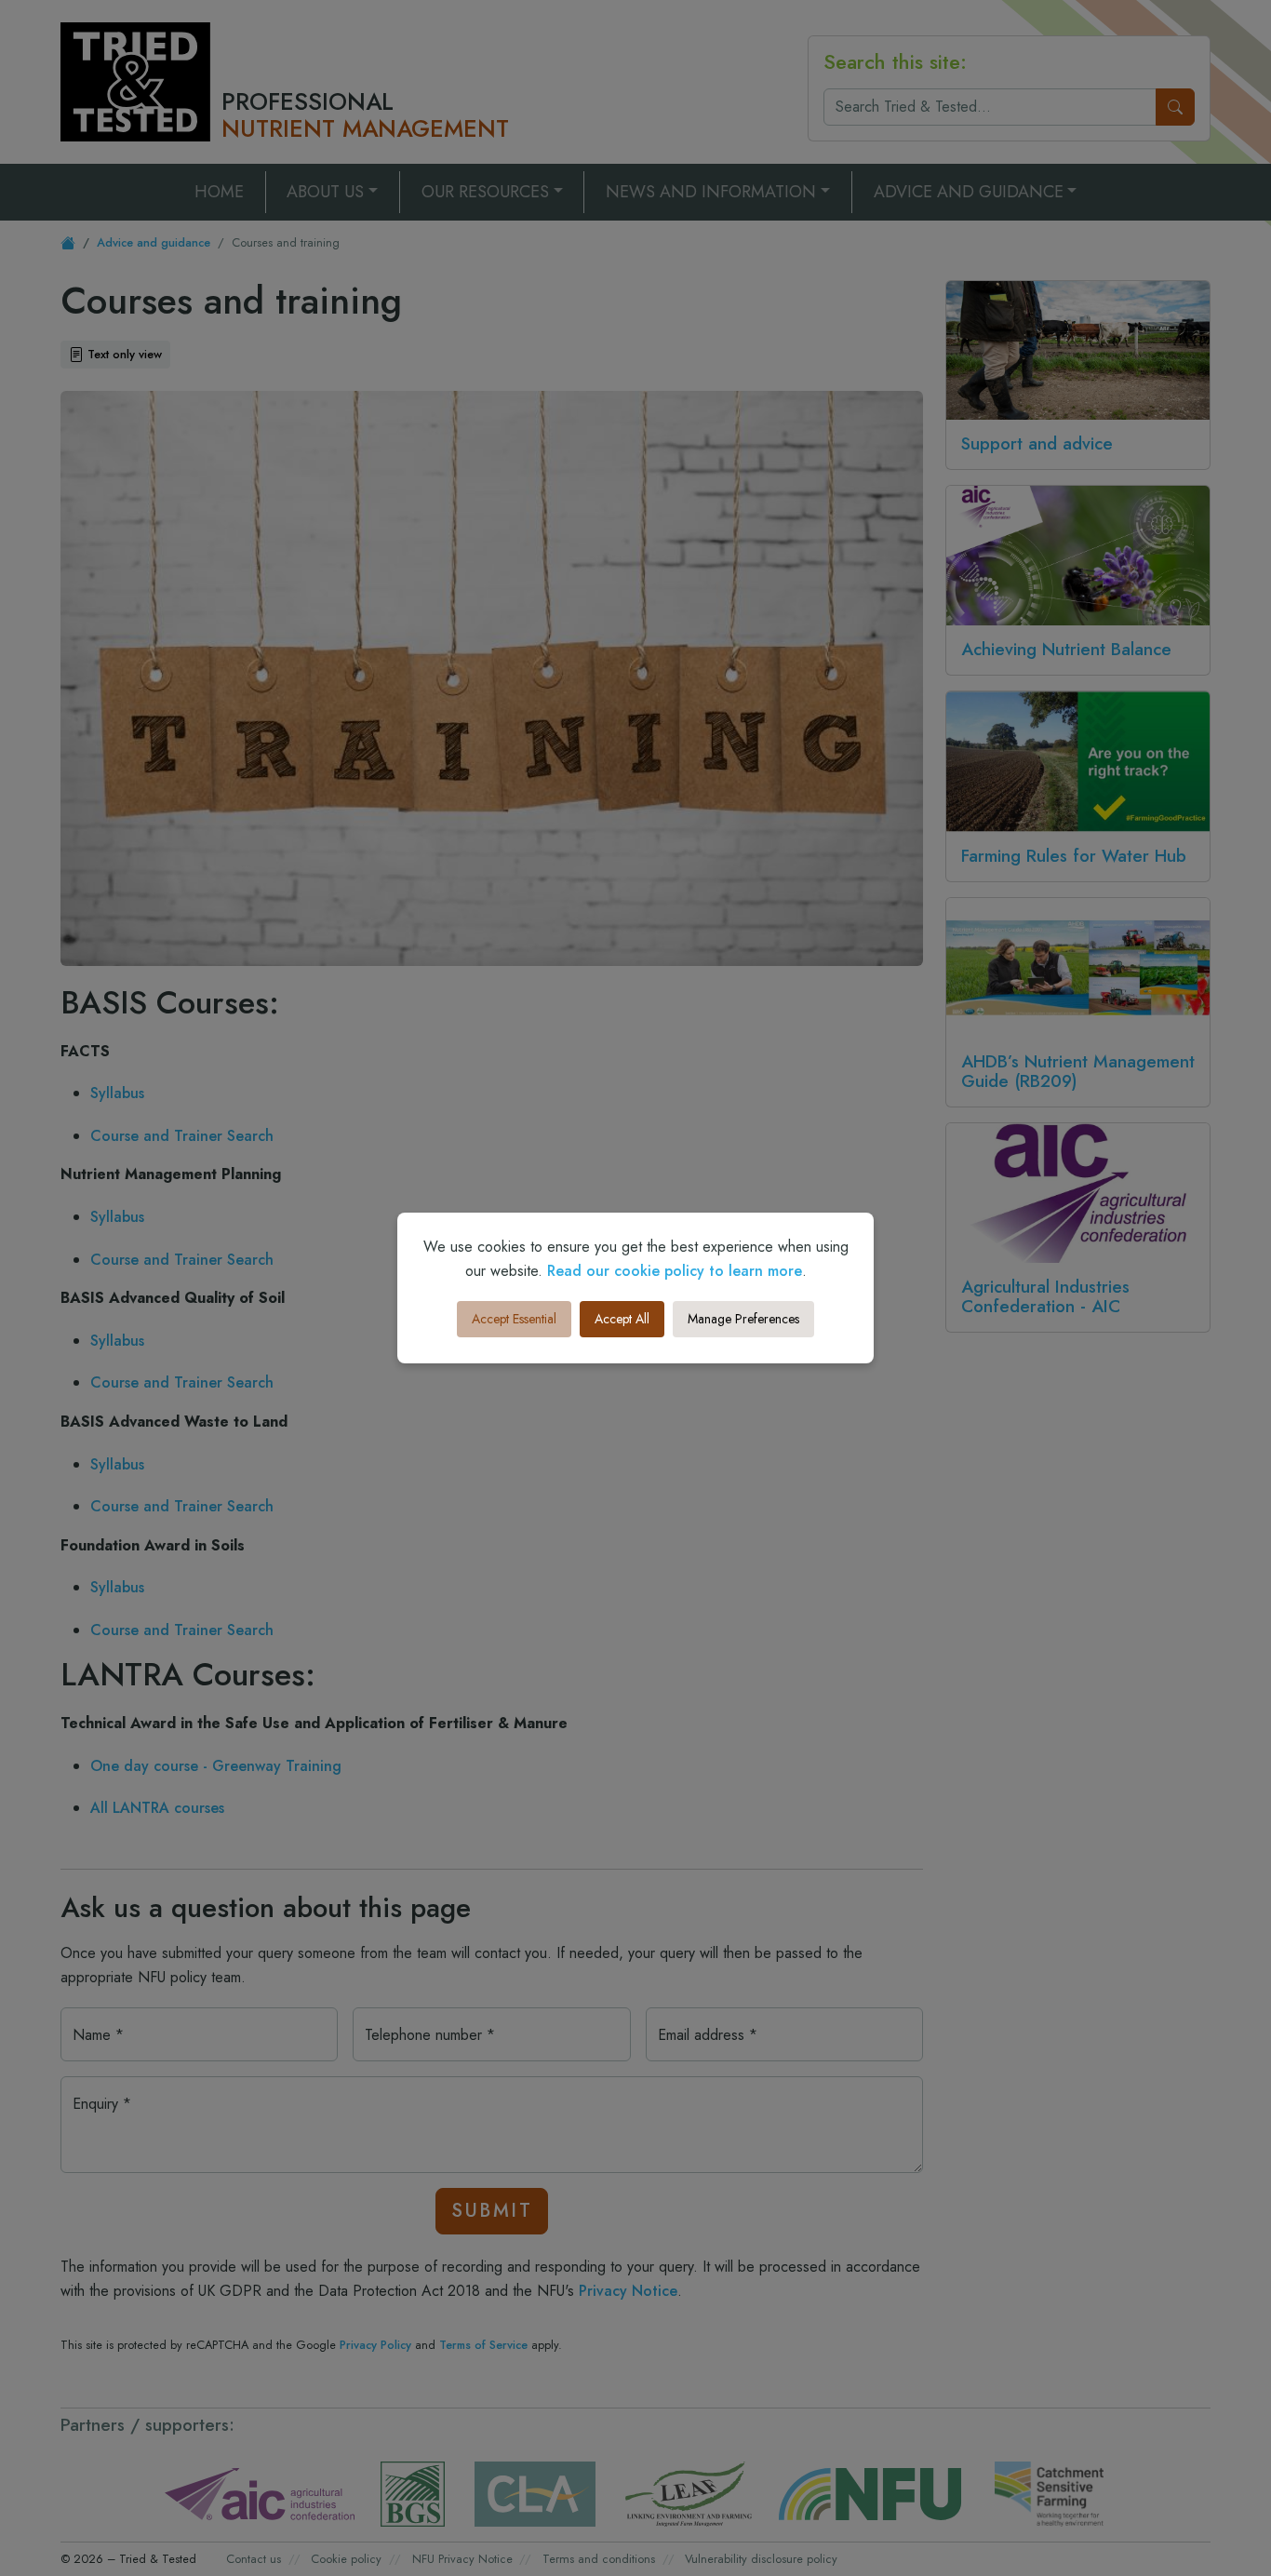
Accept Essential (514, 1319)
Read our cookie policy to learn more (675, 1271)
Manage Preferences (743, 1319)
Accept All (622, 1319)
